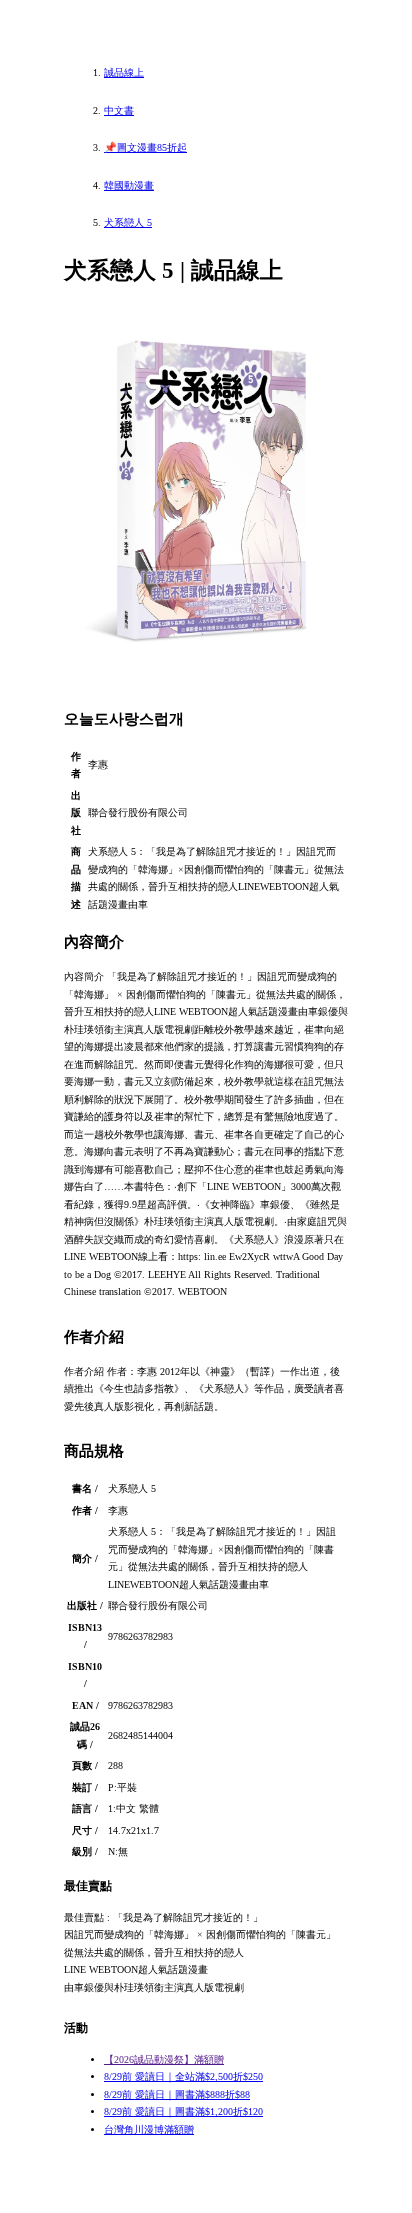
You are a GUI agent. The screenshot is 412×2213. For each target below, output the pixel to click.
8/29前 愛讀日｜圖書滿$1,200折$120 (183, 2111)
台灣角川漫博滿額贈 (149, 2129)
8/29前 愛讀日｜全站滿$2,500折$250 (183, 2076)
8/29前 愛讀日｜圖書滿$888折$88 (177, 2094)
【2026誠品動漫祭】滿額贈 (164, 2059)
